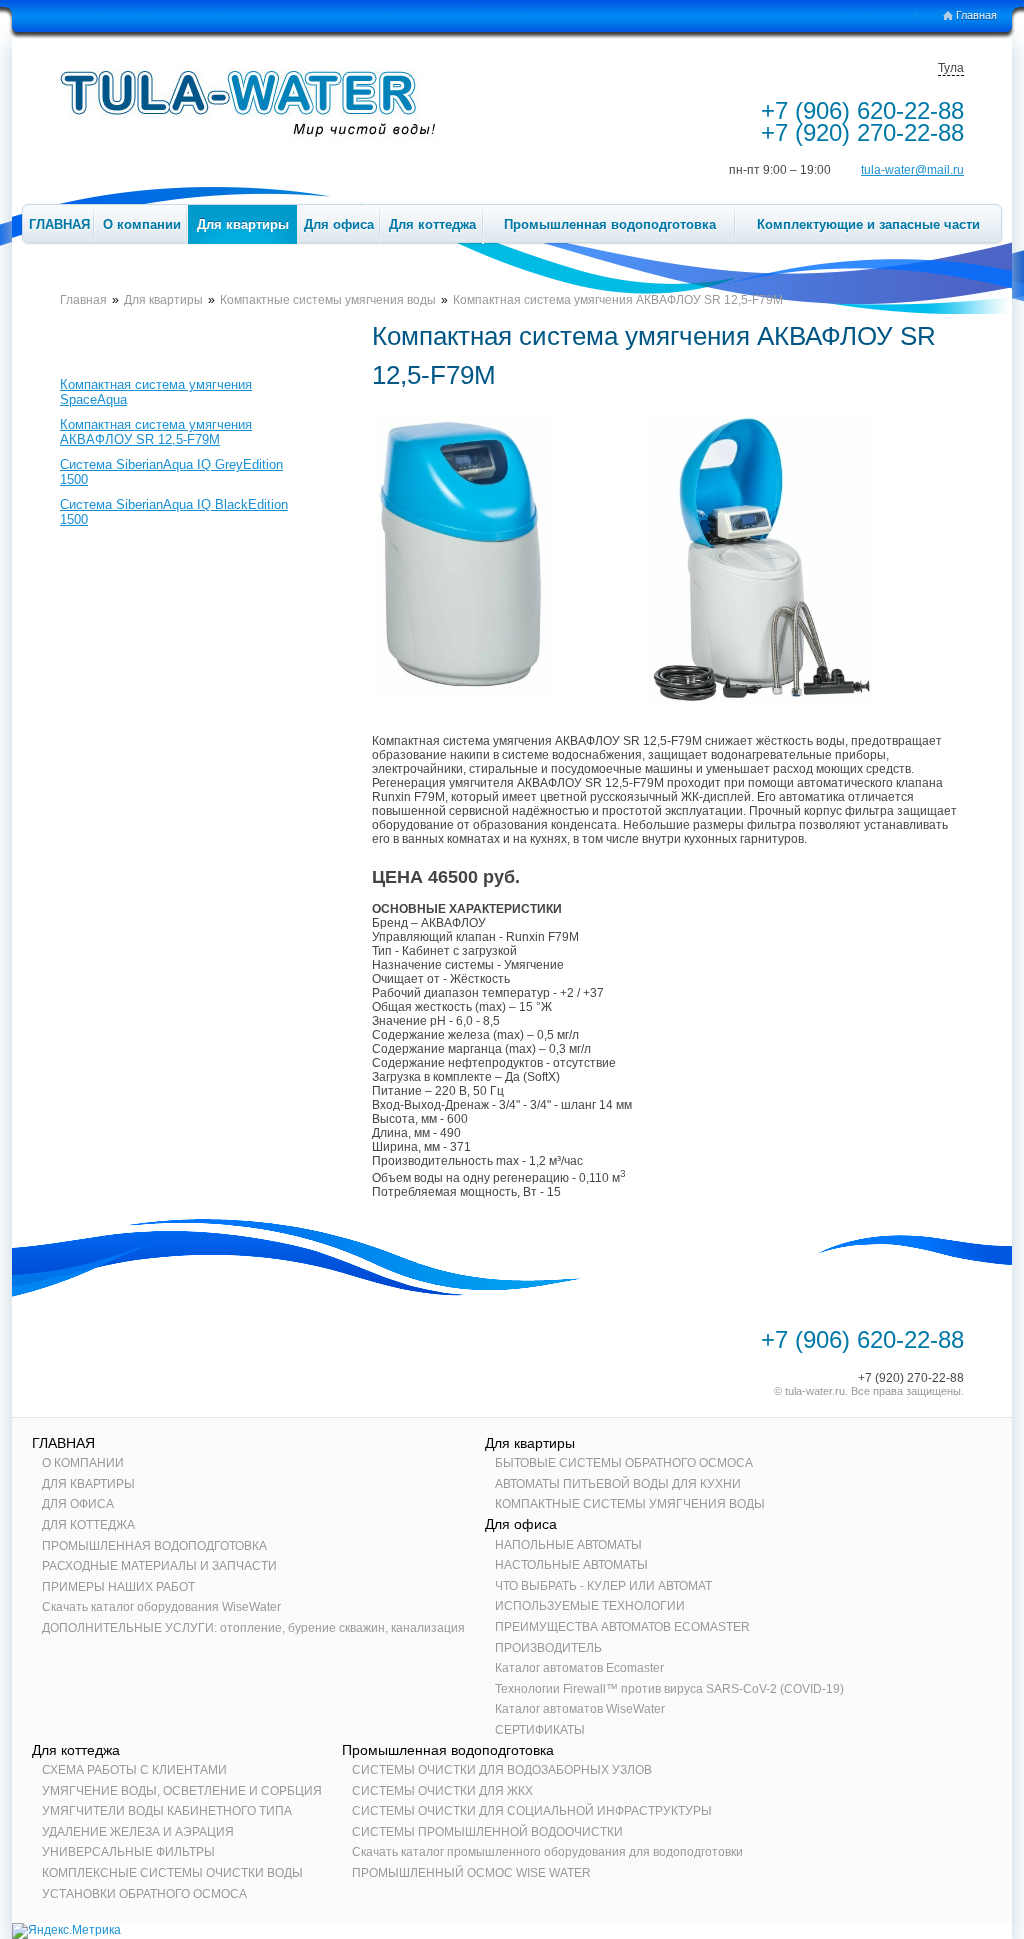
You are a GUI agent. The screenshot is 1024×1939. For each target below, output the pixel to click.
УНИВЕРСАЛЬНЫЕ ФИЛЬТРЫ (128, 1852)
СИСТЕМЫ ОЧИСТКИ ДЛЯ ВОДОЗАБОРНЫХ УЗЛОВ (502, 1770)
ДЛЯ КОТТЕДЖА (88, 1525)
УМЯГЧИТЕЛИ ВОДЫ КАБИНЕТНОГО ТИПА (167, 1811)
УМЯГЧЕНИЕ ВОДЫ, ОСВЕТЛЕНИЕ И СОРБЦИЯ (182, 1791)
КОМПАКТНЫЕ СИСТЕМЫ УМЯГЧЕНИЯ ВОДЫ (630, 1504)
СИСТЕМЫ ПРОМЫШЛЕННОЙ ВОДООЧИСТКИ (487, 1832)
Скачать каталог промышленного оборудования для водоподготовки (547, 1852)
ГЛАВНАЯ (59, 224)
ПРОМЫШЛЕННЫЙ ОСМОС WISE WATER (471, 1873)
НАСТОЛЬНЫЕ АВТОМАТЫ (571, 1565)
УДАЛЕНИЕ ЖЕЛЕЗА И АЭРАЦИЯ (138, 1832)
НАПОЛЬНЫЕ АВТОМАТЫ (568, 1545)
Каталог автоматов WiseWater (580, 1709)
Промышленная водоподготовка (610, 224)
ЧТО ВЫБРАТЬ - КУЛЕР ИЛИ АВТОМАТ (603, 1586)
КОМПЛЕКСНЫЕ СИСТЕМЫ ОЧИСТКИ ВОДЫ (172, 1873)
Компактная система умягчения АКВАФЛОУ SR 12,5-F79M (156, 432)
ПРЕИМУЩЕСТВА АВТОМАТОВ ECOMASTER (622, 1627)
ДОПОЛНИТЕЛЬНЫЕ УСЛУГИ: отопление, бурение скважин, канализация (253, 1628)
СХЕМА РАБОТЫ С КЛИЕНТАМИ (134, 1770)
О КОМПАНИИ (83, 1463)
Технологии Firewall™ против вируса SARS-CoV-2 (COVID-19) (669, 1689)
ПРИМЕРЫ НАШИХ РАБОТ (118, 1587)
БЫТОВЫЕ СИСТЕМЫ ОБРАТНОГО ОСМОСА (624, 1463)
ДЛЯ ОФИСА (78, 1504)
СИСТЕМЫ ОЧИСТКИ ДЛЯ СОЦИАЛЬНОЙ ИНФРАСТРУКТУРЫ (532, 1811)
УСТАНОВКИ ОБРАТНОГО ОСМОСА (144, 1894)
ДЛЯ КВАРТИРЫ (88, 1484)
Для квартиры (243, 224)
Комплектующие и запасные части (868, 224)
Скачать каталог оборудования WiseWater (161, 1607)
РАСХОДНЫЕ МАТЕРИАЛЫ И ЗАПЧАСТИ (159, 1566)
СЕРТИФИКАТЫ (540, 1730)
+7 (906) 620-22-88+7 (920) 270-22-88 (862, 121)
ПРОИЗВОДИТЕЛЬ (548, 1648)
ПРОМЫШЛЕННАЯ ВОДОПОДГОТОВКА (154, 1546)
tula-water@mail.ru (912, 170)
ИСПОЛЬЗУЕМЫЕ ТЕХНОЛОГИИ (590, 1606)
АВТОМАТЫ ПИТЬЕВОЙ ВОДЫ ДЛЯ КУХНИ (618, 1484)
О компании (142, 224)
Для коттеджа (432, 224)
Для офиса (339, 224)
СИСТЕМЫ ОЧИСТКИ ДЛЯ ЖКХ (442, 1791)
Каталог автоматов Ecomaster (579, 1668)
